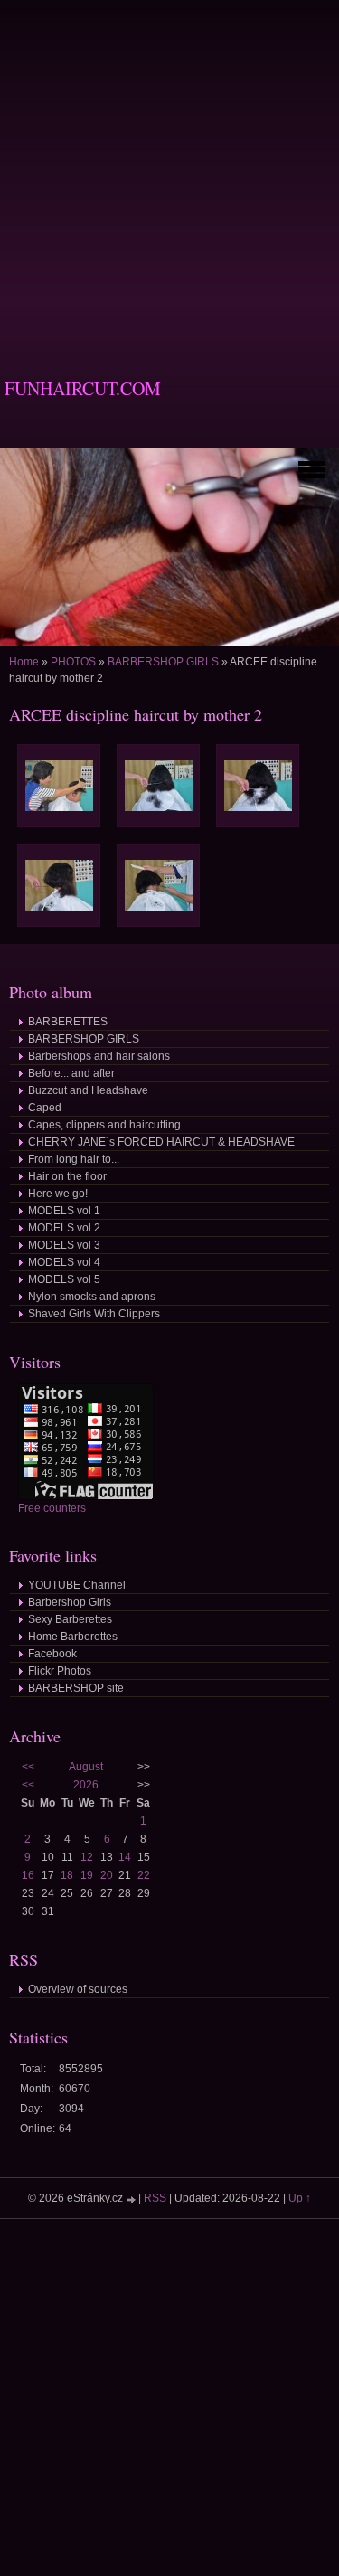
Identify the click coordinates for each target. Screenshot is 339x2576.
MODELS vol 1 (64, 1211)
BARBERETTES (68, 1022)
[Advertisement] (169, 170)
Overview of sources (78, 1989)
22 (144, 1875)
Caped (45, 1108)
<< (28, 1767)
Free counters (52, 1508)
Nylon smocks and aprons (92, 1297)
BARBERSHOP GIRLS (163, 662)
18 (67, 1875)
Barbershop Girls (70, 1602)
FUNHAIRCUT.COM (83, 388)
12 (87, 1857)
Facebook (52, 1654)
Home (24, 662)
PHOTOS (73, 662)
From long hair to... (74, 1159)
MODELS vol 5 (64, 1279)
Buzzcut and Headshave (88, 1090)
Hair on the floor (67, 1176)
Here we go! (58, 1194)
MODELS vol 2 (64, 1228)
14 (125, 1857)
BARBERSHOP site (76, 1688)
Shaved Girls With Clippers (94, 1314)
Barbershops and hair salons (99, 1056)
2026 (86, 1785)
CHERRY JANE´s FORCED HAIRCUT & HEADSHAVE (161, 1142)
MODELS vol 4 (64, 1262)
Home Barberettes (73, 1637)
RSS (155, 2198)
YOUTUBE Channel (77, 1585)
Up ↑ (300, 2198)
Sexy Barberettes (70, 1619)
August (86, 1767)
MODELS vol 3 (64, 1245)
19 (87, 1875)
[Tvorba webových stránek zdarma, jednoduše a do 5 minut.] (132, 2199)
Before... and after (71, 1073)
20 (107, 1875)
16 (28, 1875)
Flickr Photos (60, 1671)
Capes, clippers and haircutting (104, 1125)
